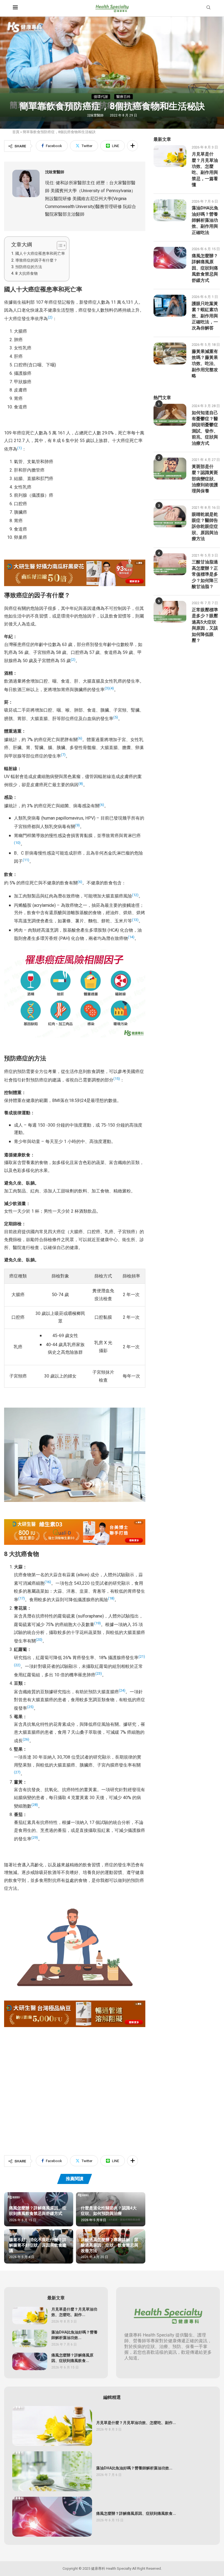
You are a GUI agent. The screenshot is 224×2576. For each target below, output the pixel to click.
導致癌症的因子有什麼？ (36, 260)
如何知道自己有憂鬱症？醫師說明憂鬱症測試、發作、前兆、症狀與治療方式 (205, 428)
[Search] (208, 8)
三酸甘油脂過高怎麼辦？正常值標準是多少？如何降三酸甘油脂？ (205, 574)
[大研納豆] (75, 2004)
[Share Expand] (132, 146)
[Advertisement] (75, 2082)
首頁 (16, 132)
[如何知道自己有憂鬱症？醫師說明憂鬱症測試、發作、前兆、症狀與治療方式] (170, 415)
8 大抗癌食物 (26, 274)
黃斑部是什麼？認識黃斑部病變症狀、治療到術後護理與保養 (205, 479)
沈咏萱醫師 (96, 115)
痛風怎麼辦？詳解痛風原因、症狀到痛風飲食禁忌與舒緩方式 (38, 2211)
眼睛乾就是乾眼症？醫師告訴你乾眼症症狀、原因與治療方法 (205, 527)
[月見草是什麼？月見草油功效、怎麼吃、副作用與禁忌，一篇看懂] (170, 156)
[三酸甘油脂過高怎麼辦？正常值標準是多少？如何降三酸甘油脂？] (170, 564)
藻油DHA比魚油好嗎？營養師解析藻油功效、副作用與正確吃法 (205, 220)
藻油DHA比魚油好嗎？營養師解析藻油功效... (74, 2335)
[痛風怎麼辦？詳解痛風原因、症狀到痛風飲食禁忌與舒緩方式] (170, 258)
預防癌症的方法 (29, 267)
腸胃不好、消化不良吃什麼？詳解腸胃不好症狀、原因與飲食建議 (38, 2245)
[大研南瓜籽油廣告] (75, 563)
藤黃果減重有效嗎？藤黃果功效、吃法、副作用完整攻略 (205, 364)
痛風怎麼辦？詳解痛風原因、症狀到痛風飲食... (72, 2358)
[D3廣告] (75, 1523)
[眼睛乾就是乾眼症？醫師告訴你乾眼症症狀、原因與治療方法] (170, 516)
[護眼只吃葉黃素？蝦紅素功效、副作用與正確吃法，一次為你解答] (170, 306)
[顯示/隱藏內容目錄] (59, 245)
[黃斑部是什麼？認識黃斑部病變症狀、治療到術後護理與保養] (170, 469)
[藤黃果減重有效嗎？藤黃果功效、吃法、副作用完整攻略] (170, 353)
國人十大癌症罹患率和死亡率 (40, 254)
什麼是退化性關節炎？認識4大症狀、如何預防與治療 (109, 2211)
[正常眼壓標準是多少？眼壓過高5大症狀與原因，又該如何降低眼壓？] (170, 612)
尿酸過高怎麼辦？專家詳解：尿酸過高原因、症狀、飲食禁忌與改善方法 (110, 2245)
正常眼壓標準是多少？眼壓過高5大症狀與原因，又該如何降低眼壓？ (205, 625)
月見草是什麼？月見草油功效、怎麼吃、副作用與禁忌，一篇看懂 (205, 169)
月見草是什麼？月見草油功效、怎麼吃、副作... (74, 2312)
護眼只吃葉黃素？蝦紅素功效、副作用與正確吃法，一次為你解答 (205, 316)
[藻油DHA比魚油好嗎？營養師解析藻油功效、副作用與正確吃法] (170, 210)
